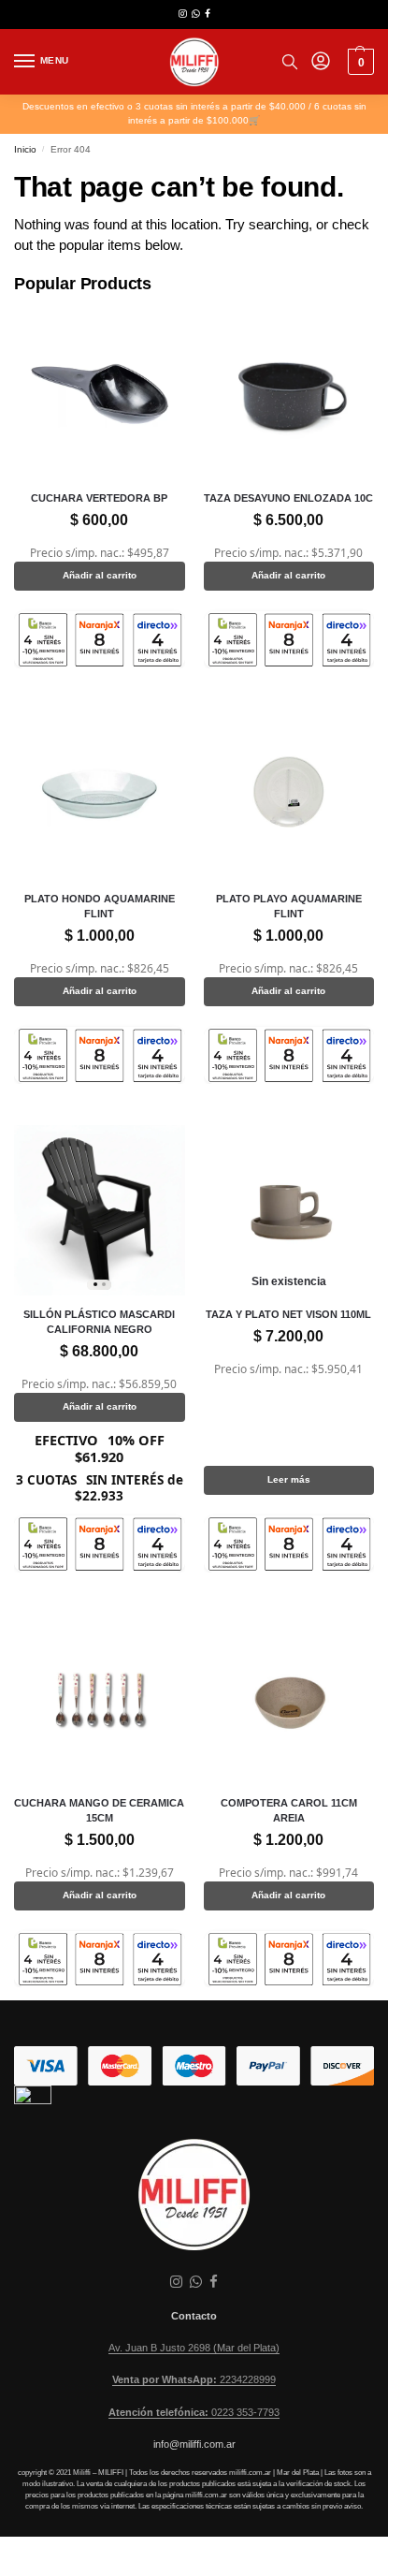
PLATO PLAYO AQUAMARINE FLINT (289, 906)
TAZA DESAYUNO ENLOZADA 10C (288, 498)
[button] (359, 62)
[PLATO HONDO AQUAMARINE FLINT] (100, 795)
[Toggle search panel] (290, 62)
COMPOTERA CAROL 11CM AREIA (289, 1810)
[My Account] (321, 62)
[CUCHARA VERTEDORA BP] (100, 395)
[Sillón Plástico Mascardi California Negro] (100, 1211)
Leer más (289, 1479)
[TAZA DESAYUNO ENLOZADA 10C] (289, 395)
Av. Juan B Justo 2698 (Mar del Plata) (194, 2348)
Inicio (25, 149)
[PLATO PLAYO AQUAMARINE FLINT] (289, 795)
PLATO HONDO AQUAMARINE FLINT (100, 906)
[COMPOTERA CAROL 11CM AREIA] (289, 1699)
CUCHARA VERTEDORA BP (99, 498)
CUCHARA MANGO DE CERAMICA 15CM (99, 1810)
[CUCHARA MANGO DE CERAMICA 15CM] (100, 1699)
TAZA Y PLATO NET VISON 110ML (288, 1314)
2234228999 (194, 2379)
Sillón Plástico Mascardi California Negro (99, 1322)
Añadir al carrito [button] (100, 575)
